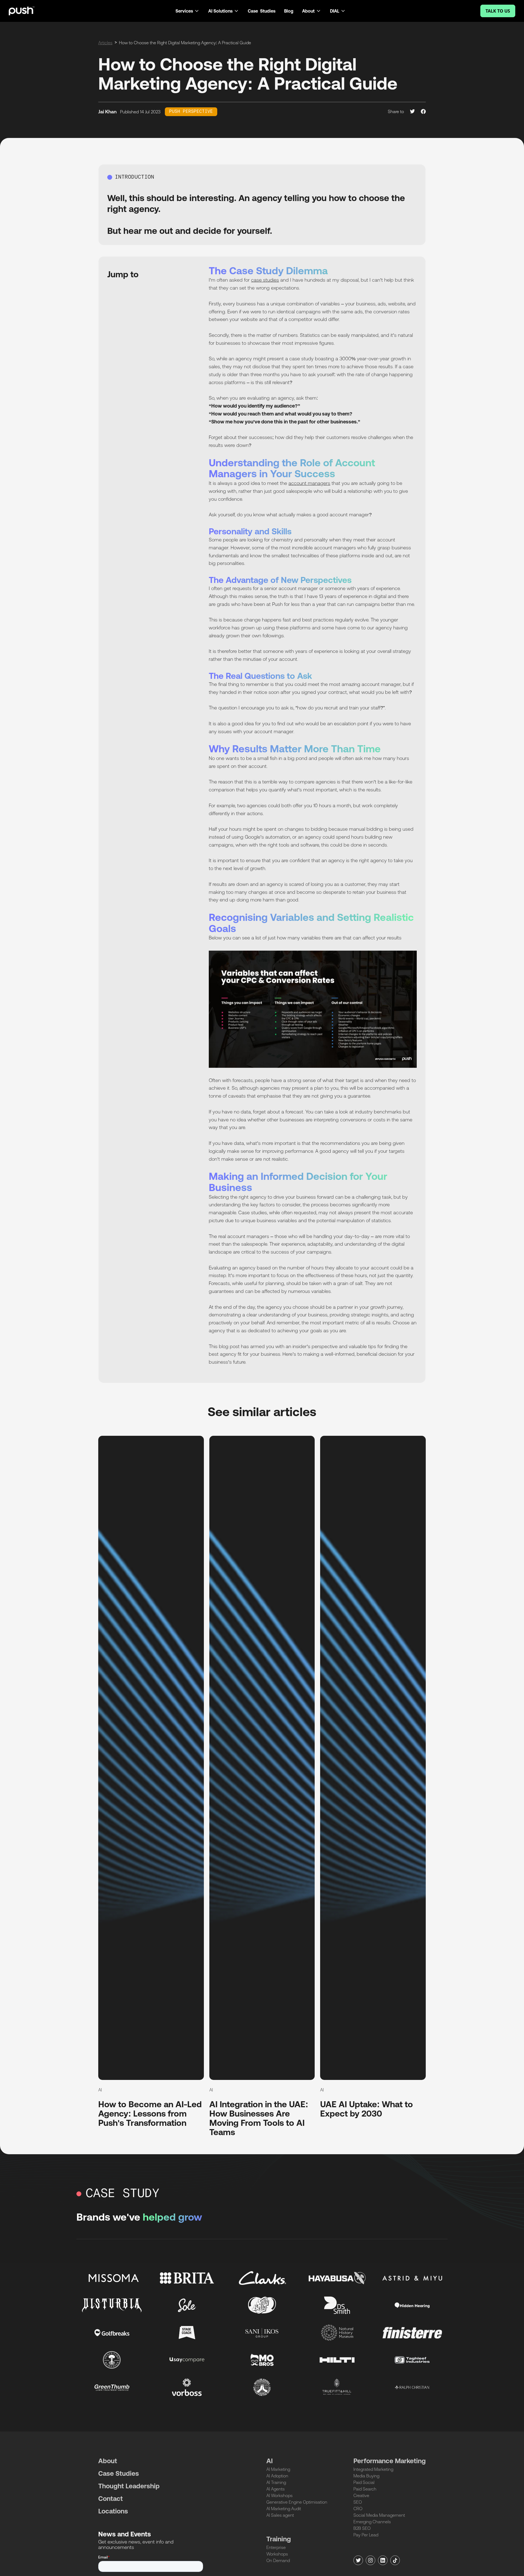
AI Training (276, 2482)
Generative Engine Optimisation (297, 2502)
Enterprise (276, 2547)
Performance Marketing (390, 2461)
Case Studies (262, 11)
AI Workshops (279, 2495)
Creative (361, 2495)
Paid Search (365, 2489)
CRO (358, 2509)
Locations (113, 2511)
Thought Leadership (129, 2486)
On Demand (278, 2560)
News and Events (125, 2534)
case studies (265, 280)
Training (279, 2539)
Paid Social (364, 2482)
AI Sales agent (280, 2515)
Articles (105, 43)
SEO (358, 2502)
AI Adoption (277, 2476)
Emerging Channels (372, 2522)
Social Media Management (379, 2515)
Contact (111, 2499)
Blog (289, 11)
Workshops (277, 2554)
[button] (187, 11)
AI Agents (276, 2489)
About (108, 2461)
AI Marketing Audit (284, 2509)
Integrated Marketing (373, 2469)
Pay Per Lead (366, 2535)
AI (270, 2461)
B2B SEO (362, 2528)
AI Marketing (278, 2469)
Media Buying (366, 2476)
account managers (309, 483)
